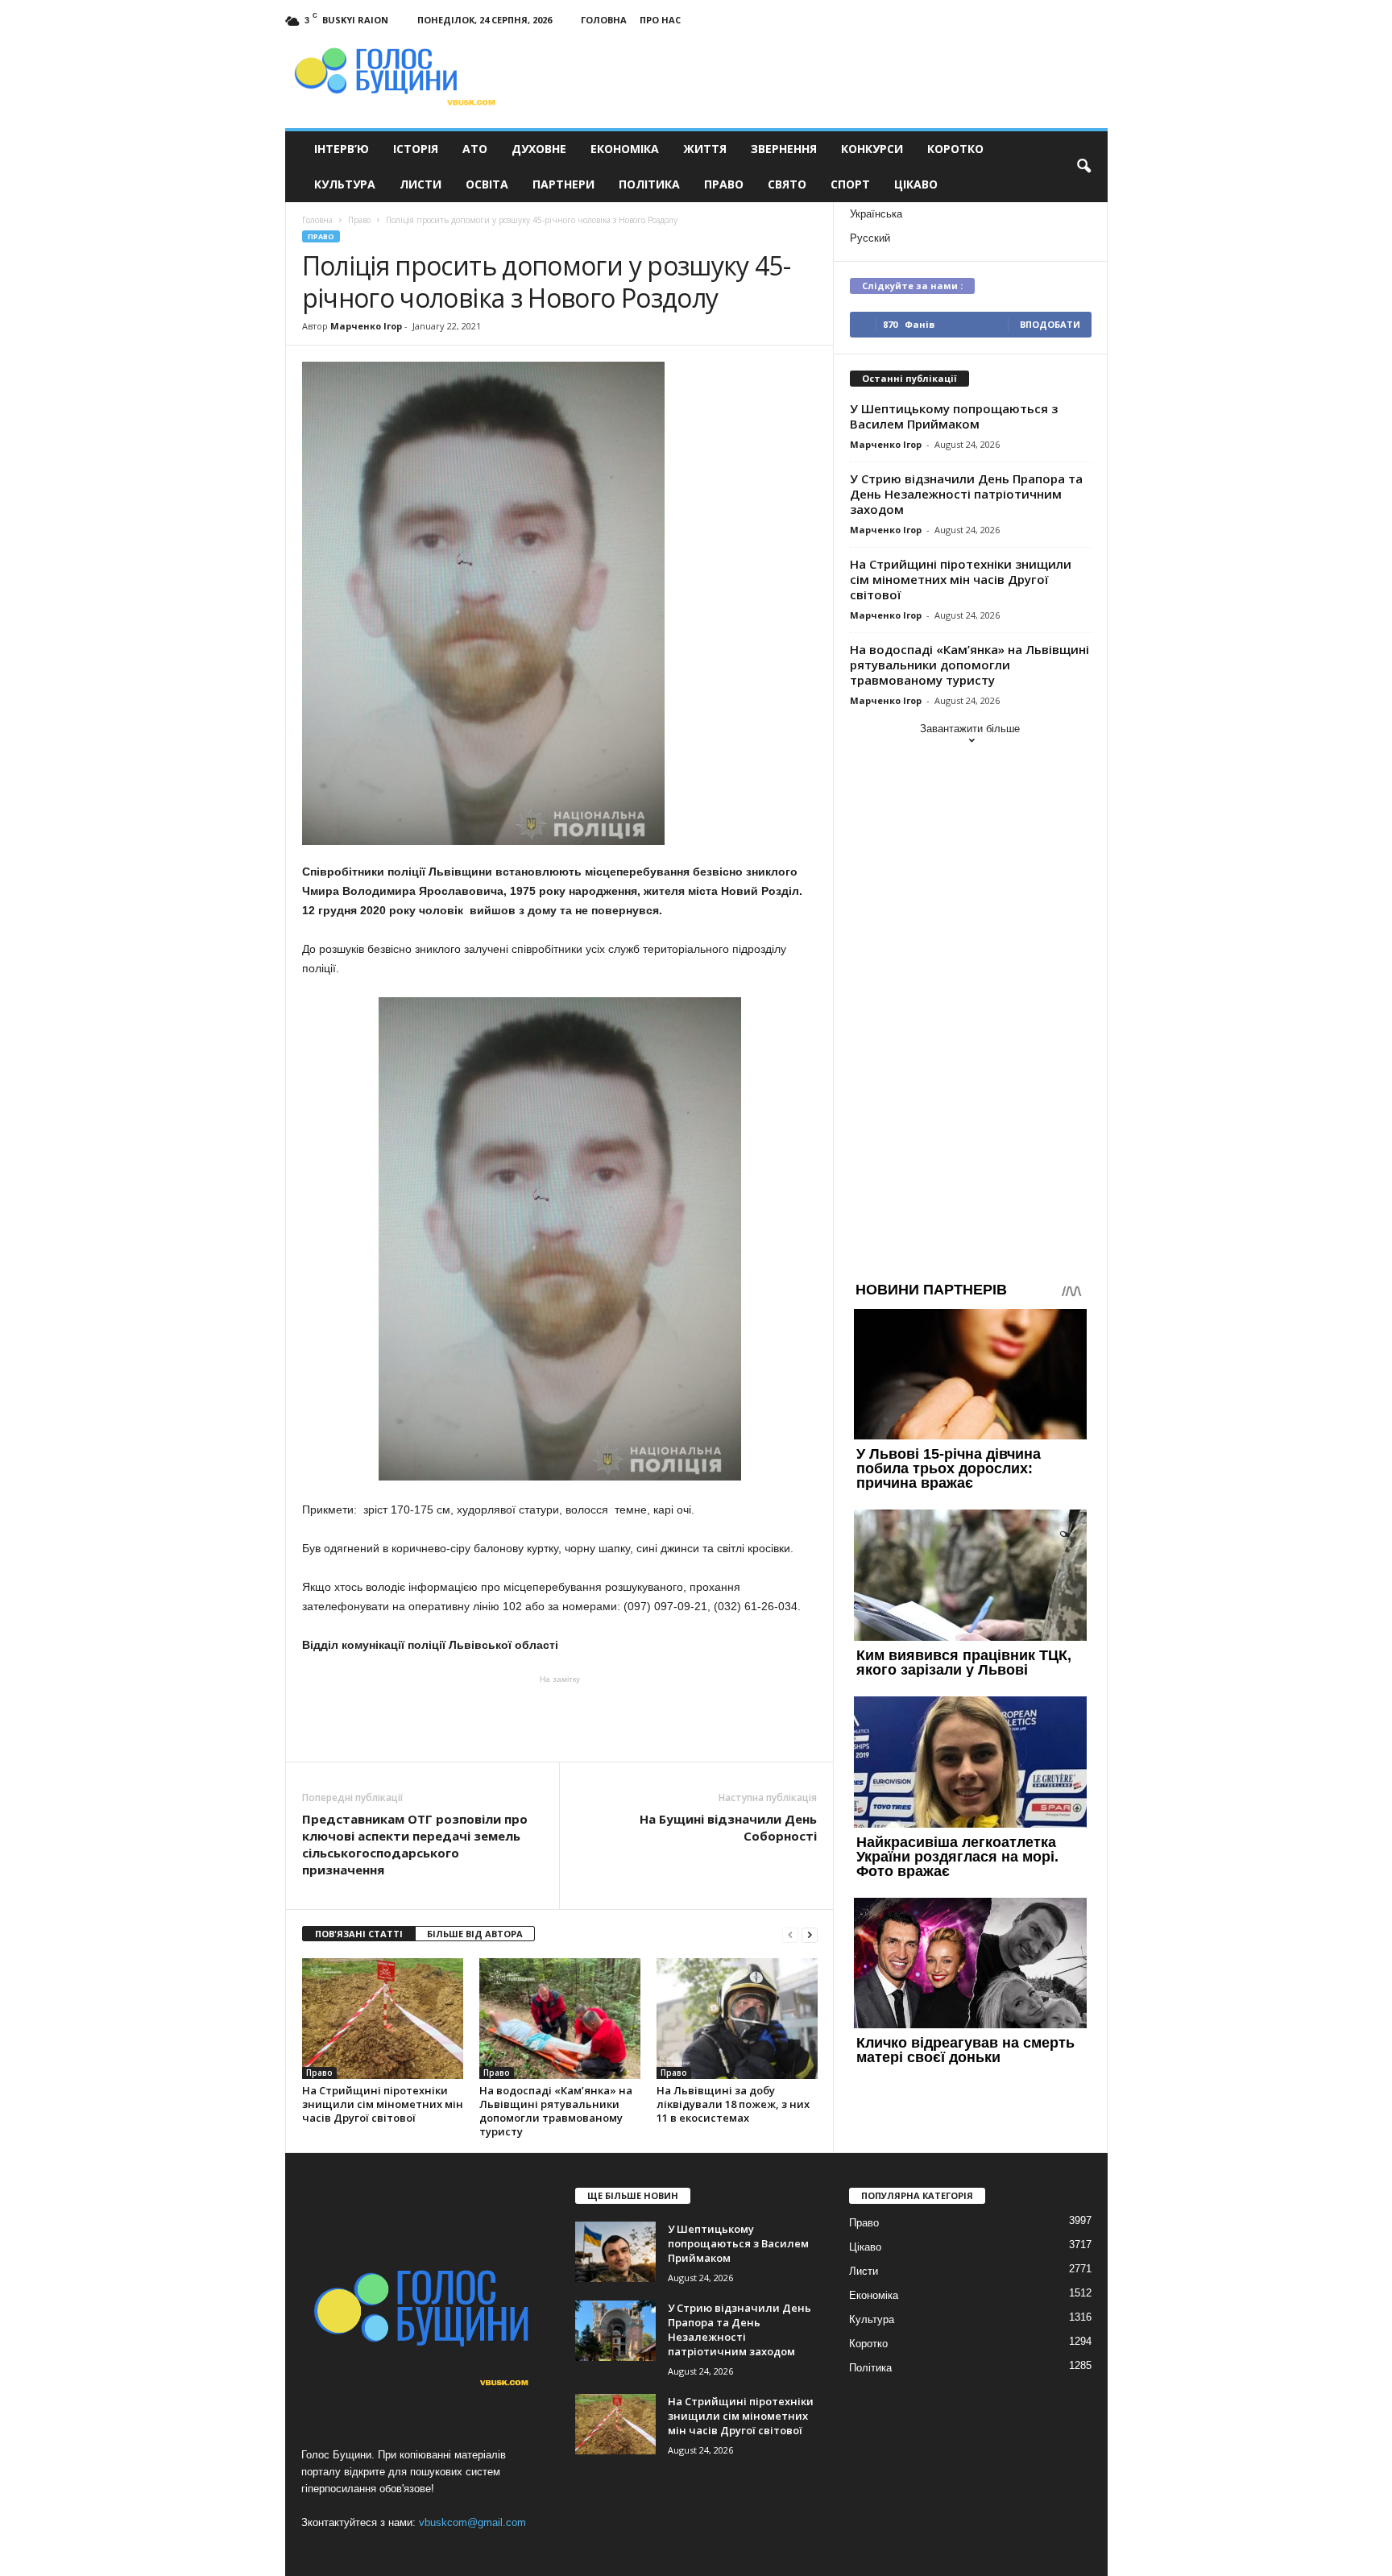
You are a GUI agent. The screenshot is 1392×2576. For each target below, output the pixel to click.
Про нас (660, 20)
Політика (649, 184)
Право (724, 184)
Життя (705, 149)
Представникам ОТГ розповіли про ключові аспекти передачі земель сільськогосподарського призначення (415, 1844)
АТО (475, 149)
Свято (787, 184)
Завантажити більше (970, 729)
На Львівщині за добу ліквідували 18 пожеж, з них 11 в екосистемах (733, 2104)
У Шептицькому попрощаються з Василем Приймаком (954, 416)
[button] (1083, 167)
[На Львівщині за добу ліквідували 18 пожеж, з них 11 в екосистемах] (737, 2019)
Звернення (784, 149)
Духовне (539, 149)
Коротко (955, 149)
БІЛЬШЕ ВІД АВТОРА (475, 1934)
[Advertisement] (560, 1717)
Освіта (487, 184)
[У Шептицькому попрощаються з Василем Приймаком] (615, 2252)
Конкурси (872, 149)
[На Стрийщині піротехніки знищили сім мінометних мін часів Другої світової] (383, 2019)
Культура (345, 184)
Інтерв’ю (342, 149)
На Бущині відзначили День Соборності (728, 1827)
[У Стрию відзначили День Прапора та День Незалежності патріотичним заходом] (615, 2331)
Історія (416, 149)
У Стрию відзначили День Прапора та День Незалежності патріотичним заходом (966, 494)
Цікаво (916, 184)
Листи (420, 184)
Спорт (850, 184)
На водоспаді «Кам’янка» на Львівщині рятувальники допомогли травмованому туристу (556, 2111)
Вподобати (1050, 324)
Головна (604, 20)
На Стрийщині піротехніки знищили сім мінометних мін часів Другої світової (383, 2104)
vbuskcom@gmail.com (472, 2522)
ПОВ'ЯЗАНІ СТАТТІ (359, 1934)
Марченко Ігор (366, 326)
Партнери (563, 184)
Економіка (625, 149)
